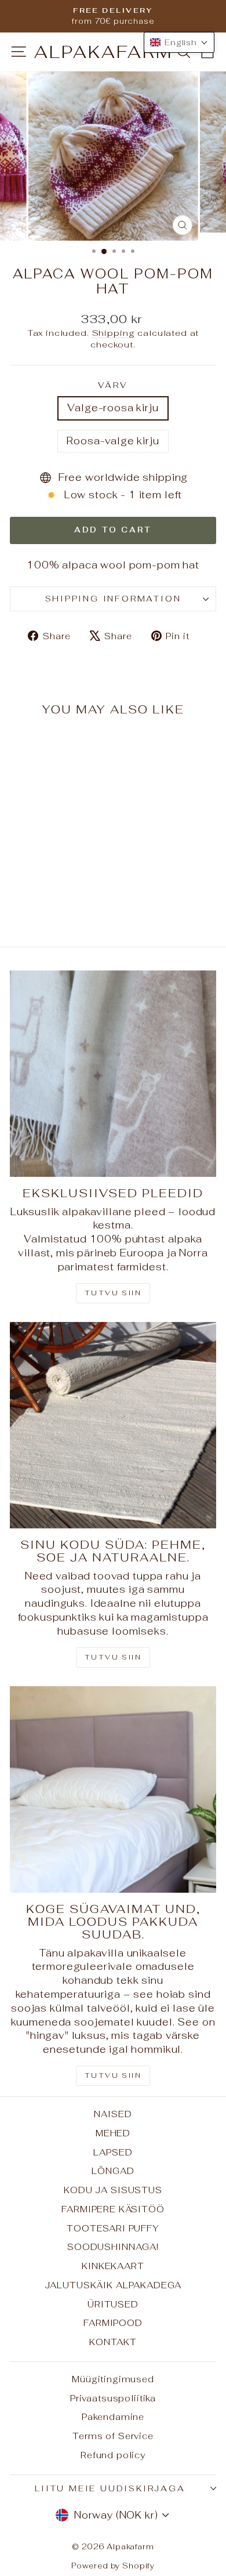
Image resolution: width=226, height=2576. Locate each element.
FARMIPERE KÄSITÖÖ (113, 2209)
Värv (113, 385)
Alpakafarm (104, 52)
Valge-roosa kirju (113, 408)
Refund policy (113, 2455)
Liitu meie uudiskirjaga (110, 2488)
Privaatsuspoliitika (113, 2398)
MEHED (113, 2133)
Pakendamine (113, 2417)
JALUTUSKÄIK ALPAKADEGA (113, 2285)
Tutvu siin (113, 1293)
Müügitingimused (113, 2379)
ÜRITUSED (113, 2304)
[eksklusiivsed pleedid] (113, 1074)
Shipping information (113, 599)
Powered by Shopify (113, 2566)
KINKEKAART (113, 2266)
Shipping (114, 333)
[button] (179, 42)
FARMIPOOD (113, 2323)
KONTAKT (113, 2342)
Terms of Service (113, 2436)
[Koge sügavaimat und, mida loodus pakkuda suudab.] (113, 1789)
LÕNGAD (113, 2171)
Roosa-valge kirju (113, 441)
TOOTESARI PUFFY (113, 2228)
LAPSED (113, 2152)
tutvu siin (113, 2075)
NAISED (113, 2114)
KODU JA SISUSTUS (113, 2190)
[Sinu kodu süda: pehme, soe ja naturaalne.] (113, 1425)
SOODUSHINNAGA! (113, 2247)
